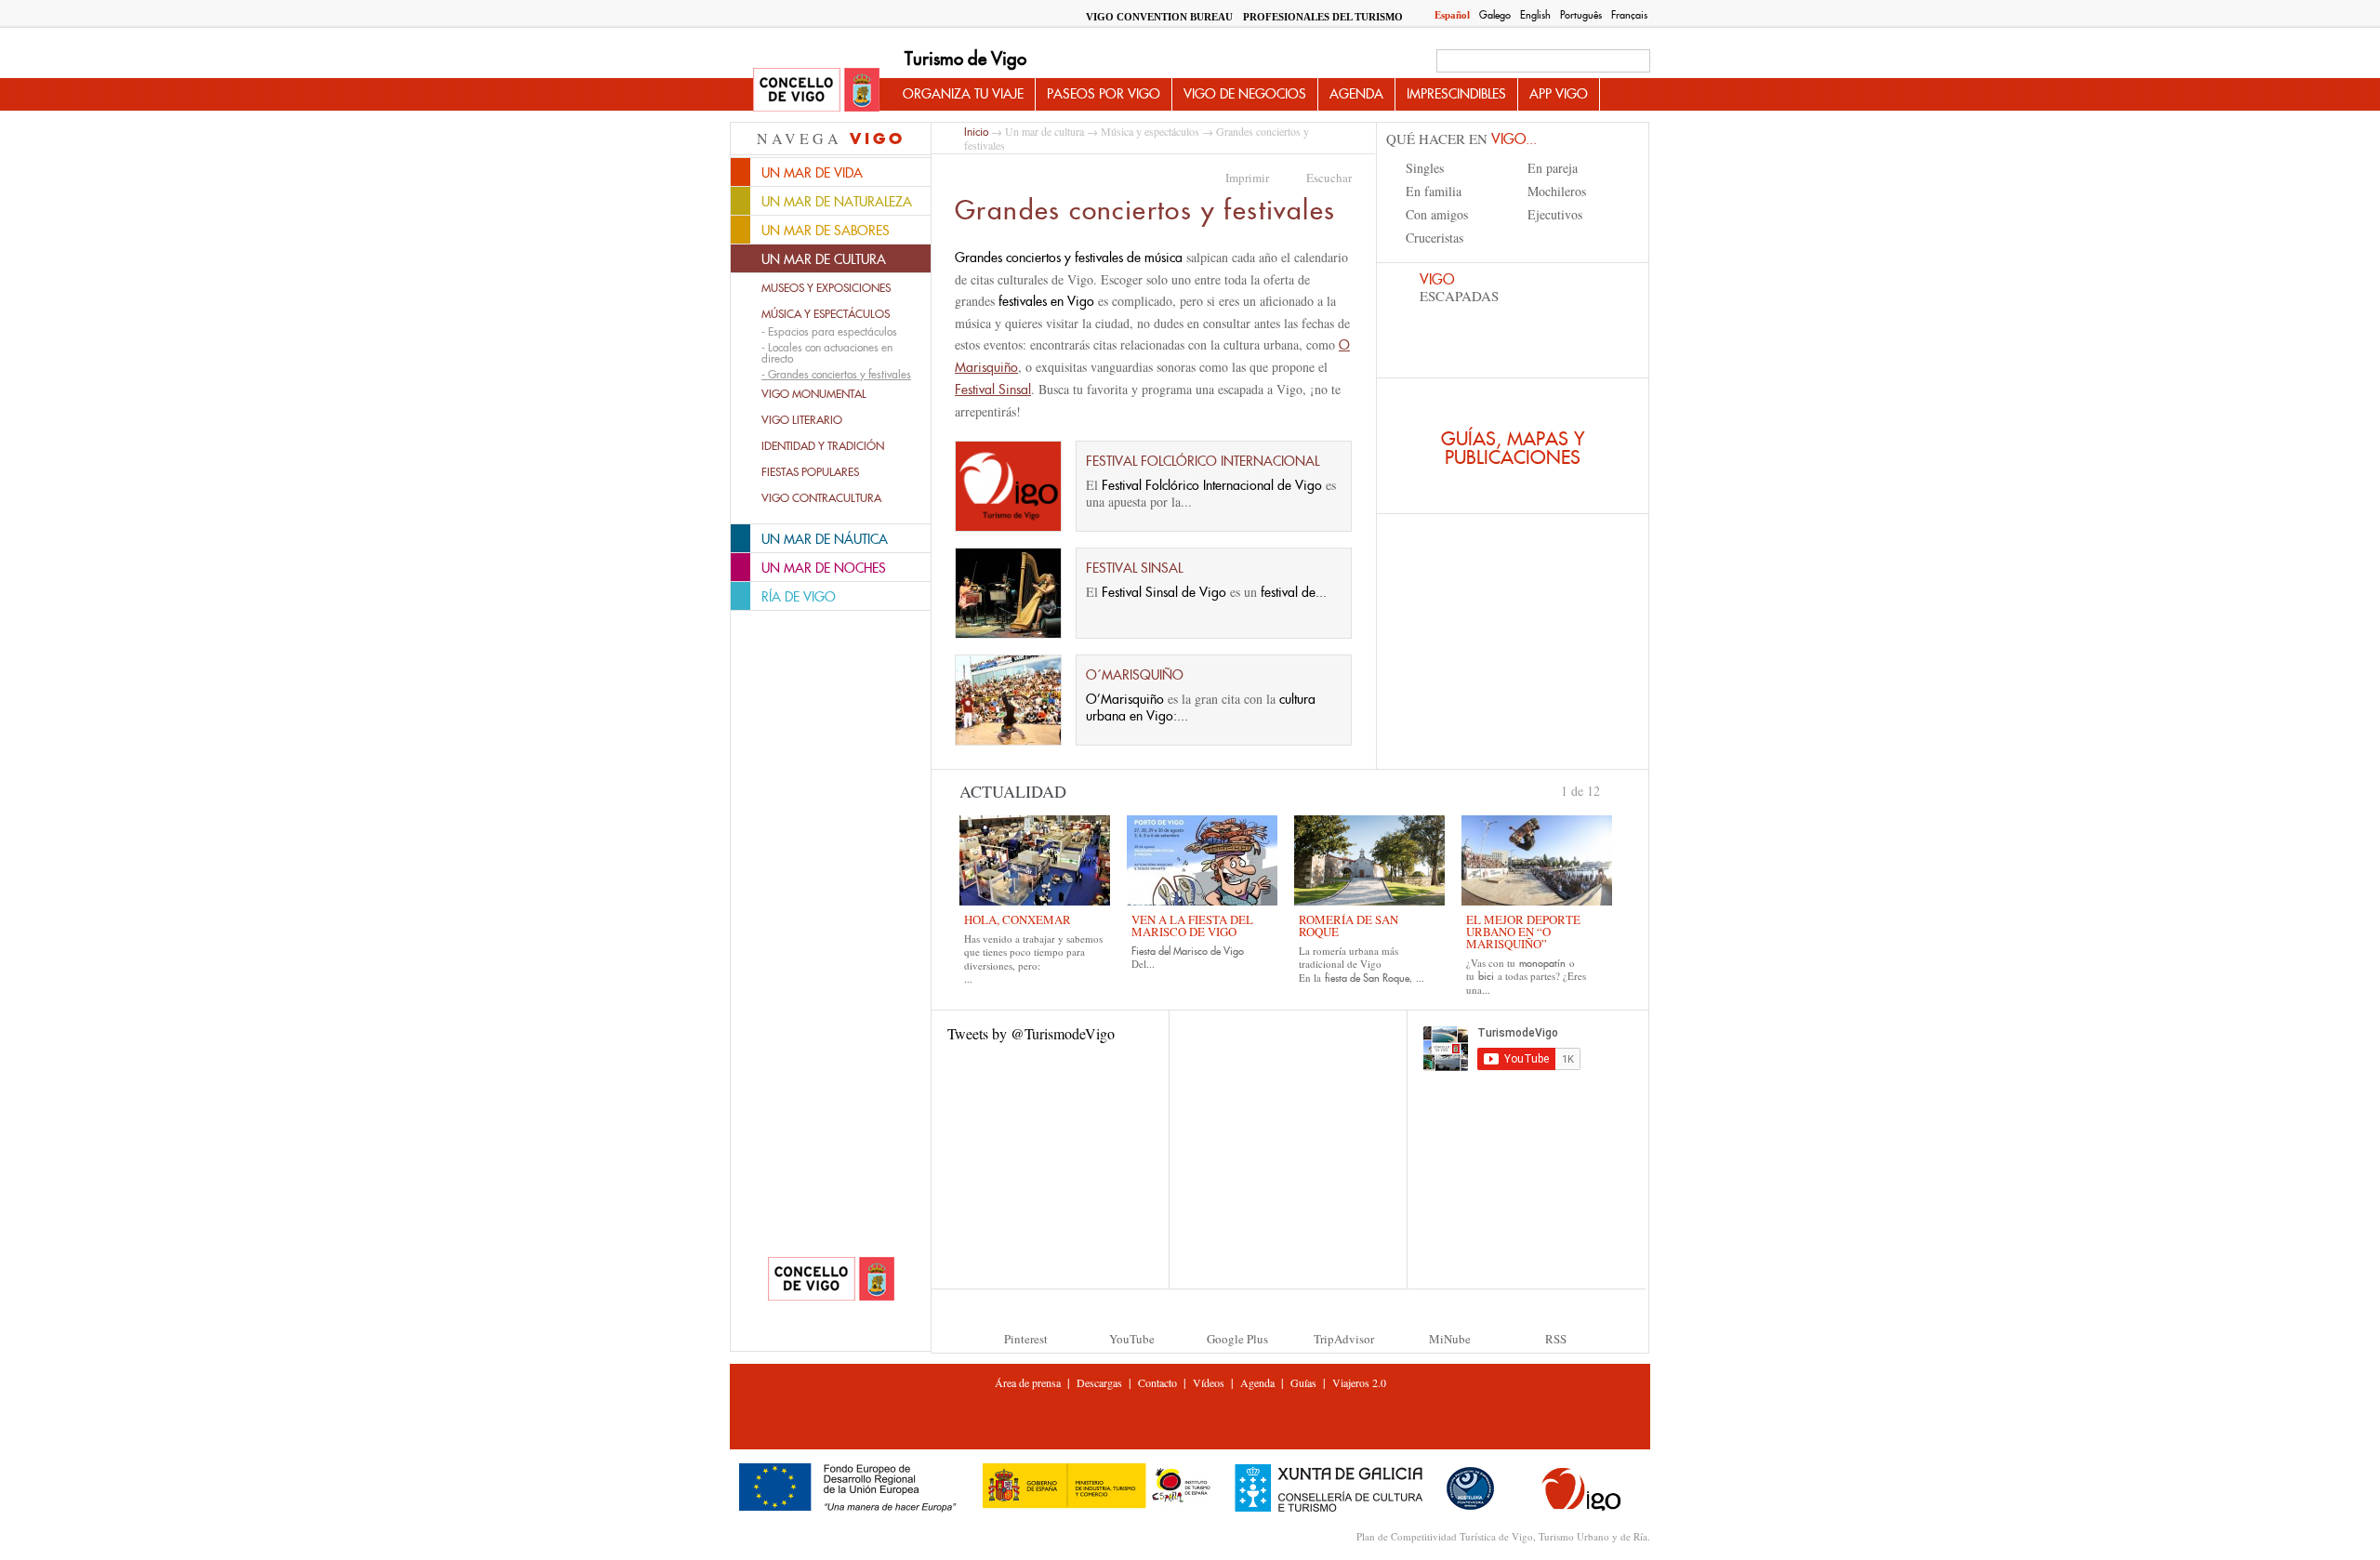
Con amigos (1437, 214)
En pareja (1553, 168)
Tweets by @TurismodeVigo (1031, 1033)
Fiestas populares (810, 472)
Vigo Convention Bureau (1159, 17)
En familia (1434, 191)
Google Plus (1237, 1339)
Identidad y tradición (823, 446)
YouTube (1132, 1339)
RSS (1556, 1339)
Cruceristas (1435, 238)
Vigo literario (802, 420)
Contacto (1157, 1382)
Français (1629, 15)
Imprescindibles (1456, 94)
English (1535, 15)
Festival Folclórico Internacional (1203, 461)
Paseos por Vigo (1104, 94)
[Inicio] (816, 91)
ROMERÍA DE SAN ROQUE (1349, 925)
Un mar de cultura (1045, 131)
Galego (1495, 15)
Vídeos (1209, 1382)
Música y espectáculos (826, 314)
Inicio (976, 132)
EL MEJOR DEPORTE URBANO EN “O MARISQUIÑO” (1523, 932)
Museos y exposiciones (826, 288)
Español (1452, 15)
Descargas (1099, 1382)
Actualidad (1013, 791)
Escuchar (1329, 178)
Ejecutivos (1555, 214)
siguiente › (1608, 789)
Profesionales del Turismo (1323, 17)
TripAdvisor (1344, 1339)
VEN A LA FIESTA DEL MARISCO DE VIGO (1192, 925)
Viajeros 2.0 (1359, 1382)
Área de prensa (1028, 1382)
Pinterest (1026, 1339)
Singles (1425, 168)
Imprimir (1247, 178)
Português (1581, 15)
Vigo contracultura (821, 498)
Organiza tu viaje (963, 94)
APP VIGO (1559, 94)
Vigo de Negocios (1245, 94)
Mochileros (1557, 191)
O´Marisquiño (1135, 675)
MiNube (1450, 1339)
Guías (1303, 1382)
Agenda (1356, 94)
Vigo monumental (814, 394)
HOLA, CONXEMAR (1018, 919)
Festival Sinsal (1134, 568)
